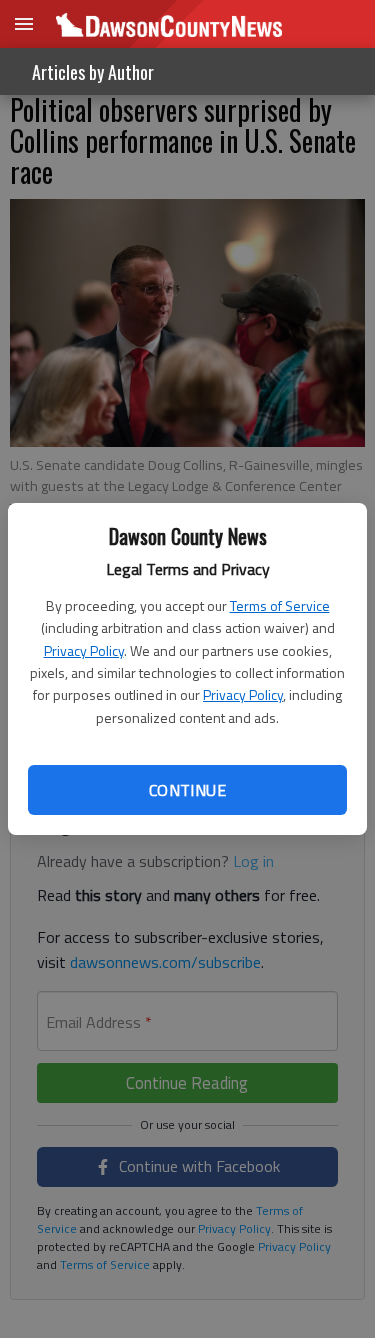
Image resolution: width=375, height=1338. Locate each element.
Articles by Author (93, 72)
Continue (187, 790)
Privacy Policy (84, 650)
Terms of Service (280, 605)
